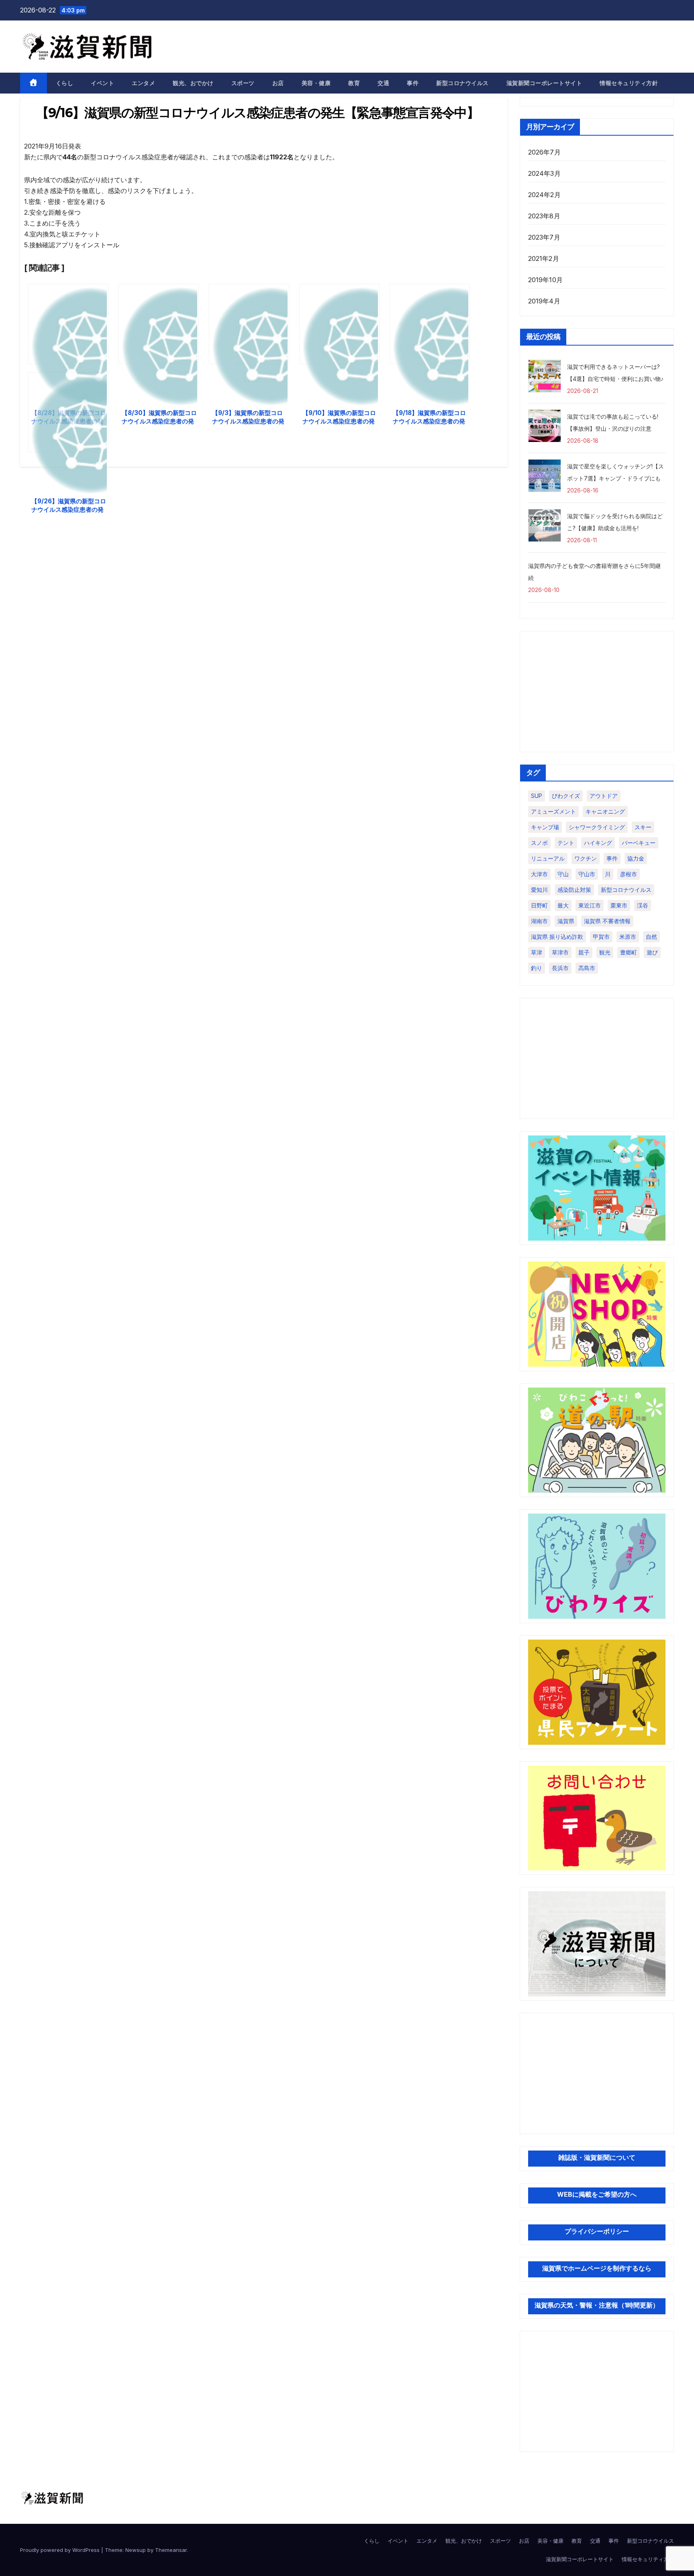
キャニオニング (605, 811)
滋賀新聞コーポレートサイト (544, 83)
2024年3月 (544, 173)
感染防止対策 (574, 890)
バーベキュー (639, 843)
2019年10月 (546, 280)
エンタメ (143, 83)
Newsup (136, 2550)
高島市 (587, 968)
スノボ (539, 843)
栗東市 (619, 905)
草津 (537, 952)
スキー (643, 827)
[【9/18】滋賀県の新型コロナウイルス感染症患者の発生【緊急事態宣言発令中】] (430, 324)
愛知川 (539, 890)
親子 (584, 952)
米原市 (628, 937)
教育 (354, 83)
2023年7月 (544, 237)
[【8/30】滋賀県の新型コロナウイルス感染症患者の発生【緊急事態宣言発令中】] (159, 324)
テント (566, 843)
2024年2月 (544, 195)
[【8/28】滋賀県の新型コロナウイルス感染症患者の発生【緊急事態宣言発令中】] (68, 324)
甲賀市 (601, 937)
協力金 (636, 858)
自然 (651, 937)
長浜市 (560, 968)
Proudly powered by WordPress (61, 2550)
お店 (278, 83)
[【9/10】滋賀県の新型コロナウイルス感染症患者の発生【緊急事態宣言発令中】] (339, 324)
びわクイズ (566, 796)
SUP (537, 796)
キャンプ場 (545, 827)
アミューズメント (553, 811)
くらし (65, 83)
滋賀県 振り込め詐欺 (557, 937)
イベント (102, 83)
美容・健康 (316, 83)
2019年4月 (544, 301)
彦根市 (629, 874)
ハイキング (598, 843)
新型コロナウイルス (462, 83)
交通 (383, 83)
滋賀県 (566, 921)
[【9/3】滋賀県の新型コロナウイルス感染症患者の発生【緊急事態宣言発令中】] (249, 324)
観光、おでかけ (193, 83)
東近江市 (590, 905)
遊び (652, 952)
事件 (413, 83)
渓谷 (643, 905)
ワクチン (586, 858)
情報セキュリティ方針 (629, 83)
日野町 (539, 905)
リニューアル (548, 858)
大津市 (539, 874)
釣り (537, 968)
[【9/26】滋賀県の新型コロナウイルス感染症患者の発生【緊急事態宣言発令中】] (68, 412)
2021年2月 (544, 258)
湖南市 (539, 921)
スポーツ (243, 83)
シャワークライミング (597, 827)
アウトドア (604, 796)
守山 (563, 874)
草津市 (560, 952)
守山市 (587, 874)
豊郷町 (629, 952)
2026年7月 (544, 152)
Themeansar (171, 2550)
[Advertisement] (597, 692)
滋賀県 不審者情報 (607, 921)
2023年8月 (544, 216)
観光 (605, 952)
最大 (563, 905)
